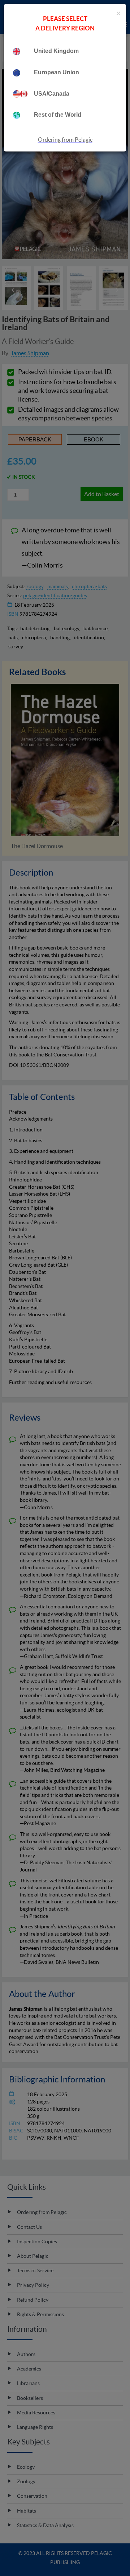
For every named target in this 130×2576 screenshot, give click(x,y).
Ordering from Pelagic (65, 140)
